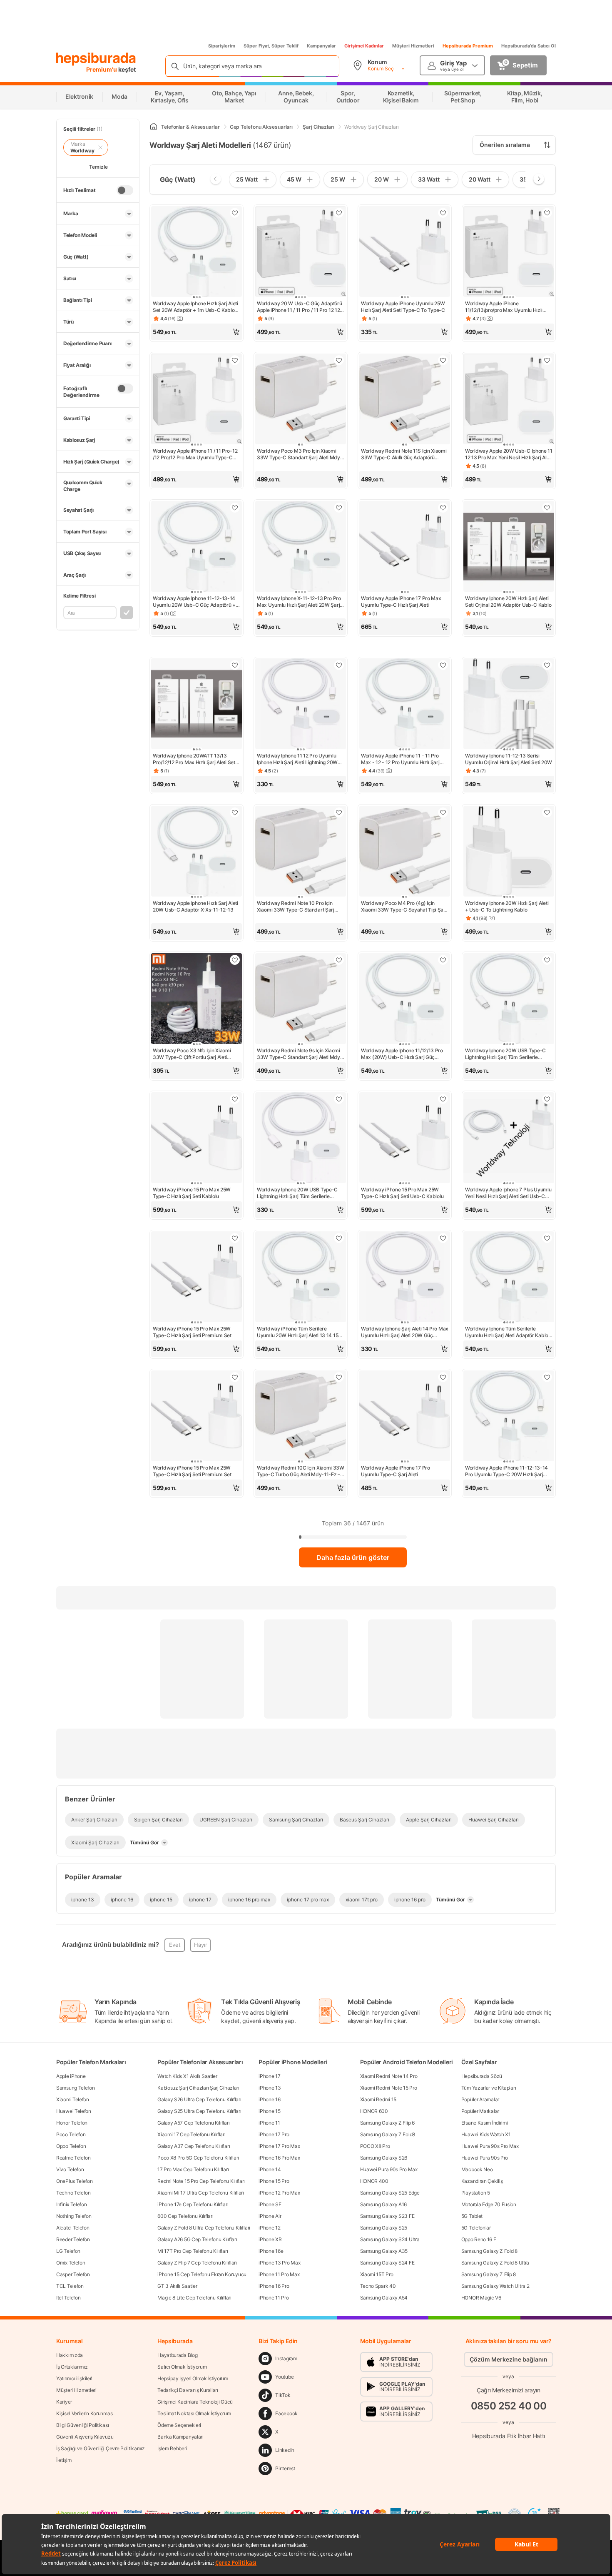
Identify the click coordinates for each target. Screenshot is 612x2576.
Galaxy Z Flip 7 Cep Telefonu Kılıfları (197, 2263)
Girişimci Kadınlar (364, 46)
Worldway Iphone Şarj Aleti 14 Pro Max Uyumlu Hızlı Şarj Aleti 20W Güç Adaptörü (405, 1332)
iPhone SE (270, 2204)
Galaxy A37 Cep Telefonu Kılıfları (194, 2146)
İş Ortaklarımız (72, 2367)
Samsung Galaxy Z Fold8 (388, 2134)
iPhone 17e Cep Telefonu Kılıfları (193, 2204)
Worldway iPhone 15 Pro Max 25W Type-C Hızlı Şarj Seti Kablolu (192, 1193)
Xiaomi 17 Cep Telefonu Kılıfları (191, 2134)
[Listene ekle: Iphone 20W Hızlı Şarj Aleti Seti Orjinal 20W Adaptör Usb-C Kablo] (547, 508)
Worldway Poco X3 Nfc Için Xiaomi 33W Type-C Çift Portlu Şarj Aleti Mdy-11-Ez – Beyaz (192, 1054)
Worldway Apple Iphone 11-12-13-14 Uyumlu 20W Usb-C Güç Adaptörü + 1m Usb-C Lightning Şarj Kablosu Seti (195, 602)
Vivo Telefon (70, 2169)
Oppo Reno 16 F (479, 2239)
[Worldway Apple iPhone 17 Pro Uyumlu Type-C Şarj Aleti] (405, 1417)
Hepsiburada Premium (468, 46)
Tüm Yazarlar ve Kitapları (489, 2088)
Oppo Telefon (71, 2146)
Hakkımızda (70, 2355)
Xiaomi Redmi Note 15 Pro (389, 2088)
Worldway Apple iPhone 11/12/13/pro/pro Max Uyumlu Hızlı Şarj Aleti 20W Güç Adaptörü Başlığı (505, 307)
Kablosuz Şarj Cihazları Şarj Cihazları (198, 2088)
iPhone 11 (269, 2123)
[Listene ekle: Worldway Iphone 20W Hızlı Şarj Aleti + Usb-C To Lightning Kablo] (547, 812)
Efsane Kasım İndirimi (485, 2123)
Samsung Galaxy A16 (384, 2204)
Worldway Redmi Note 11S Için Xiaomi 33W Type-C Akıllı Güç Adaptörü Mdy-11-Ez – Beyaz (404, 454)
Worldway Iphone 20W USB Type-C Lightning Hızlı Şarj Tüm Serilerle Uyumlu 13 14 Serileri (505, 1054)
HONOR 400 (374, 2181)
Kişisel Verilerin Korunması (85, 2413)
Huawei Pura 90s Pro (485, 2158)
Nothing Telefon (74, 2216)
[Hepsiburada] (96, 59)
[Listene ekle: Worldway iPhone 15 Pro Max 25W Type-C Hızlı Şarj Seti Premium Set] (235, 1238)
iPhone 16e (271, 2251)
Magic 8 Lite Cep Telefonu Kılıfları (194, 2298)
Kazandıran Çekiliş (482, 2181)
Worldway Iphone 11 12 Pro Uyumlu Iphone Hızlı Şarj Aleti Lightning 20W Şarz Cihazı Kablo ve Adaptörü (297, 759)
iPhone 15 (269, 2111)
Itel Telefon (68, 2298)
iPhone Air (270, 2216)
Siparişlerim (222, 46)
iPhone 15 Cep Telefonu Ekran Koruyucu (202, 2274)
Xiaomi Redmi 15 (378, 2099)
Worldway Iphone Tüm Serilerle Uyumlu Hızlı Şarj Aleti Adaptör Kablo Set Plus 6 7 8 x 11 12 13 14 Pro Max (507, 1332)
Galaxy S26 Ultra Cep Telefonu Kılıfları (199, 2099)
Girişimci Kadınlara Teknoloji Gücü (195, 2402)
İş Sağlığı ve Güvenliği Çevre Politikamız (101, 2448)
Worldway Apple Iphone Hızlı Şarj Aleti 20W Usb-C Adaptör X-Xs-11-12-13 (195, 906)
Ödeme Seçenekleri (179, 2425)
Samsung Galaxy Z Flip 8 (489, 2274)
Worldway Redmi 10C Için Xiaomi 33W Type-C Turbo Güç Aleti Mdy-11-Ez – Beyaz (301, 1471)
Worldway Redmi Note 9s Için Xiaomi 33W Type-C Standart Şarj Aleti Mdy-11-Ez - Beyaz (300, 1054)
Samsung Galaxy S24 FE (387, 2263)
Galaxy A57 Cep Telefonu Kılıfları (193, 2123)
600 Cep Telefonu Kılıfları (185, 2216)
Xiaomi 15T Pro (377, 2274)
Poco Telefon (71, 2134)
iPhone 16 (269, 2099)
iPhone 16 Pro (274, 2286)
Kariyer (64, 2402)
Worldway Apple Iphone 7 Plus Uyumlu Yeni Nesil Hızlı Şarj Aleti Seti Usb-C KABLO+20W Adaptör (508, 1193)
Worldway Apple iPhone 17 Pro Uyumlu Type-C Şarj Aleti (396, 1471)
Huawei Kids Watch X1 (486, 2134)
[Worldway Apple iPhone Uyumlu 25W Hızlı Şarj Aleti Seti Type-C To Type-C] (405, 252)
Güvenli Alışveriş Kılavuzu (85, 2437)
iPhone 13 (270, 2088)
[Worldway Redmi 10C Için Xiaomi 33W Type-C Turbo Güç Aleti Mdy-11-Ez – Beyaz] (301, 1417)
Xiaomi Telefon (73, 2099)
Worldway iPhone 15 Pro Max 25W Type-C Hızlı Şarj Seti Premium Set (192, 1332)
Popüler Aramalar (480, 2099)
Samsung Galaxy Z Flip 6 (387, 2123)
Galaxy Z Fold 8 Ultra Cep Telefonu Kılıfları (204, 2228)
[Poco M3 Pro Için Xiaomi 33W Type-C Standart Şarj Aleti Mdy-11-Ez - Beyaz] (301, 400)
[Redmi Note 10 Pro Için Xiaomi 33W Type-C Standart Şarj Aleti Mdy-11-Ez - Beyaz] (301, 852)
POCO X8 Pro (375, 2146)
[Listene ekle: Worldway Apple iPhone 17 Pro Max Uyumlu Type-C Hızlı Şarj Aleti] (443, 508)
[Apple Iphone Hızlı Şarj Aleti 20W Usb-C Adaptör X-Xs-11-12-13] (197, 852)
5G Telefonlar (476, 2228)
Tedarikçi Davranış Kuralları (188, 2390)
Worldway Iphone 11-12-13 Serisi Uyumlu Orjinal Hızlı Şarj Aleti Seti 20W (509, 759)
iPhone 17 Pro (274, 2134)
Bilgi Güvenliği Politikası (82, 2425)
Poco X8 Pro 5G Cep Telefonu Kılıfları (198, 2158)
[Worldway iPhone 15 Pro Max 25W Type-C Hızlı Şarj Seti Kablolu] (197, 1139)
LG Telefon (68, 2251)
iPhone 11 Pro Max (279, 2274)
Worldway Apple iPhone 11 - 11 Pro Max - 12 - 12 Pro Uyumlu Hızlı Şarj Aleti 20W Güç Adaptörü (400, 759)
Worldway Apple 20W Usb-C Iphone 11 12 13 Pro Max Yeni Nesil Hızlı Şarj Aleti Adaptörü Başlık (509, 454)
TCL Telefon (70, 2286)
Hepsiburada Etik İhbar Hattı (509, 2435)
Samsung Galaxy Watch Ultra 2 (495, 2286)
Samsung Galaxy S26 (384, 2158)
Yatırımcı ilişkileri (74, 2378)
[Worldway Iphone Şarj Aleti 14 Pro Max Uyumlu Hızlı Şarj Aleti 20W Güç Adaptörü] (405, 1278)
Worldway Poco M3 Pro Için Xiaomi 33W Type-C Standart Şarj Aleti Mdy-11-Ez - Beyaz (300, 454)
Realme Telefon (73, 2158)
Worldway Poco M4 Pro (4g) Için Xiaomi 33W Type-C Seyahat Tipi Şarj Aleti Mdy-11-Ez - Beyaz (404, 907)
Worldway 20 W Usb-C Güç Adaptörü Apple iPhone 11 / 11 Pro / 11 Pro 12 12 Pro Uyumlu (299, 307)
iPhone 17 (269, 2076)
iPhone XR (270, 2239)
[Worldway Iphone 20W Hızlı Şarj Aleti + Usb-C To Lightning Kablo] (509, 852)
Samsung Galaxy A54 (384, 2298)
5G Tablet (472, 2216)
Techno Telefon (73, 2193)
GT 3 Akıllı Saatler (177, 2286)
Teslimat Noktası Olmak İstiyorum (194, 2413)
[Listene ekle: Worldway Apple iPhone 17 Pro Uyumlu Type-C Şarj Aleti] (443, 1377)
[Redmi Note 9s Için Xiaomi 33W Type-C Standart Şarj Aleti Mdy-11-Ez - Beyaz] (301, 999)
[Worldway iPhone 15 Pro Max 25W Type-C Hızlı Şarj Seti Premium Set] (197, 1278)
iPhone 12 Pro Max (279, 2193)
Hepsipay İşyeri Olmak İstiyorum (193, 2378)
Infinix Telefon (72, 2204)
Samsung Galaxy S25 (384, 2228)
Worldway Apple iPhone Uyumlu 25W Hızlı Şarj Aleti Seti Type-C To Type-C (403, 307)
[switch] (125, 190)
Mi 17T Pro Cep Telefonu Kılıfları (193, 2251)
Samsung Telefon (76, 2088)
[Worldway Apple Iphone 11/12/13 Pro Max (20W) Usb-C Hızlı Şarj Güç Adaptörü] (405, 999)
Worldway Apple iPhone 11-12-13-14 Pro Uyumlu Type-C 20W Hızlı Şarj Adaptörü (506, 1471)
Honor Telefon (72, 2123)
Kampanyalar (321, 46)
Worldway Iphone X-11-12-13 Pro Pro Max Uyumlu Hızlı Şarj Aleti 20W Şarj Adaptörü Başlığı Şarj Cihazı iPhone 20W (299, 602)
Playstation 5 (476, 2193)
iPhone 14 (270, 2169)
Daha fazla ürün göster (353, 1557)
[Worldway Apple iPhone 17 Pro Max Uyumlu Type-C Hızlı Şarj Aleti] (405, 547)
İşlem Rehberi (172, 2448)
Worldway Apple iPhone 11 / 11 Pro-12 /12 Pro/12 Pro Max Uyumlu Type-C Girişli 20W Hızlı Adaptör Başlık (195, 454)
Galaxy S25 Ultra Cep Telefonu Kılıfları (199, 2111)
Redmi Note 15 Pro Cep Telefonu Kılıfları (201, 2181)
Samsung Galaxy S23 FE (387, 2216)
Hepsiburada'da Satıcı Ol (529, 46)
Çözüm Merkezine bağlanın (509, 2359)
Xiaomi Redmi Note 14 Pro (389, 2076)
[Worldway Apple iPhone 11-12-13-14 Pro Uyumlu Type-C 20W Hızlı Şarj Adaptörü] (509, 1417)
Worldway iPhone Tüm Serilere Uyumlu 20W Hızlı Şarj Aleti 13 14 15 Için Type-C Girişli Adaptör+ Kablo (297, 1332)
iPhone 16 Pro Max (279, 2158)
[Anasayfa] (154, 127)
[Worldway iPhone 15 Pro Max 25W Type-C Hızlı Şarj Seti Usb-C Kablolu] (405, 1139)
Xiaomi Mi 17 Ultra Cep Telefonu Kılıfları (201, 2193)
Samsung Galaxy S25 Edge (390, 2193)
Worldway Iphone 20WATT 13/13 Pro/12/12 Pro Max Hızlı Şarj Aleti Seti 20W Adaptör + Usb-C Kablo (194, 759)
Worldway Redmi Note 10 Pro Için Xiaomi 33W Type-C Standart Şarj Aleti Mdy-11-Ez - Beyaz (296, 907)
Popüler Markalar (480, 2111)
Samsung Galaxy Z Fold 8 (489, 2251)
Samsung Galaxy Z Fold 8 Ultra (495, 2263)
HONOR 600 (374, 2111)
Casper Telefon (73, 2274)
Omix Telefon (71, 2263)
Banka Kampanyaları (180, 2437)
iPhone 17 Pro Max (279, 2146)
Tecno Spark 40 (378, 2286)
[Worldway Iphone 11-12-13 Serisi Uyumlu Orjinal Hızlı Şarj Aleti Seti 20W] (509, 705)
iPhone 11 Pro (274, 2298)
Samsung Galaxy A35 (384, 2251)
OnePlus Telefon (75, 2181)
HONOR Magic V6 (481, 2298)
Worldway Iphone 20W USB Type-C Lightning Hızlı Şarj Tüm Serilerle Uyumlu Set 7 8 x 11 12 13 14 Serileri (297, 1193)
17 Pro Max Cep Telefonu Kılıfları (193, 2169)
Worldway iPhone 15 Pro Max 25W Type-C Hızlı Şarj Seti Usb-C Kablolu (402, 1193)
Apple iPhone (71, 2076)
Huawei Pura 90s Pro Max (389, 2169)
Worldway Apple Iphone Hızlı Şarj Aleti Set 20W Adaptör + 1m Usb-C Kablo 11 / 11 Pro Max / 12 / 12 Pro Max (195, 307)
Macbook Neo (477, 2169)
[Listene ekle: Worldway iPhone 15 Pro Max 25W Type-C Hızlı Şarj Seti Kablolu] (235, 1099)
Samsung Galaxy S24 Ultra (390, 2239)
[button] (197, 332)
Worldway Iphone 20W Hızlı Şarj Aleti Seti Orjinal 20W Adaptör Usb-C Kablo (508, 602)
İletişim (64, 2460)
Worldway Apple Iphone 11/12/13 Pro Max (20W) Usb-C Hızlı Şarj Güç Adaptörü (402, 1054)
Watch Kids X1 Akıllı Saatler (187, 2076)
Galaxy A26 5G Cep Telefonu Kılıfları (197, 2239)
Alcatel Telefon (73, 2228)
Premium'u (102, 69)
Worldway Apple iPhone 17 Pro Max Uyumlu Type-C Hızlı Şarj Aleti (401, 602)
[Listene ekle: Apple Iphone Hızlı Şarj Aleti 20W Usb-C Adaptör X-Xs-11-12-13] (235, 812)
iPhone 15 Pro (274, 2181)
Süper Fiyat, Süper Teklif (271, 46)
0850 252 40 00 (509, 2406)
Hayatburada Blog (177, 2355)
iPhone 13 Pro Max (279, 2263)
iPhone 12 (269, 2228)
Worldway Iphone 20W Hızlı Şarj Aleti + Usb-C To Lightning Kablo (507, 906)
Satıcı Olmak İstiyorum (182, 2367)
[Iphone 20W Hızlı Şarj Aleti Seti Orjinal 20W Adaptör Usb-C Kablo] (509, 547)
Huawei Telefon (74, 2111)
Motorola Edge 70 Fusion (489, 2204)
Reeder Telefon (73, 2239)
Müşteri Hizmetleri (413, 46)
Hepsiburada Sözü (482, 2076)
